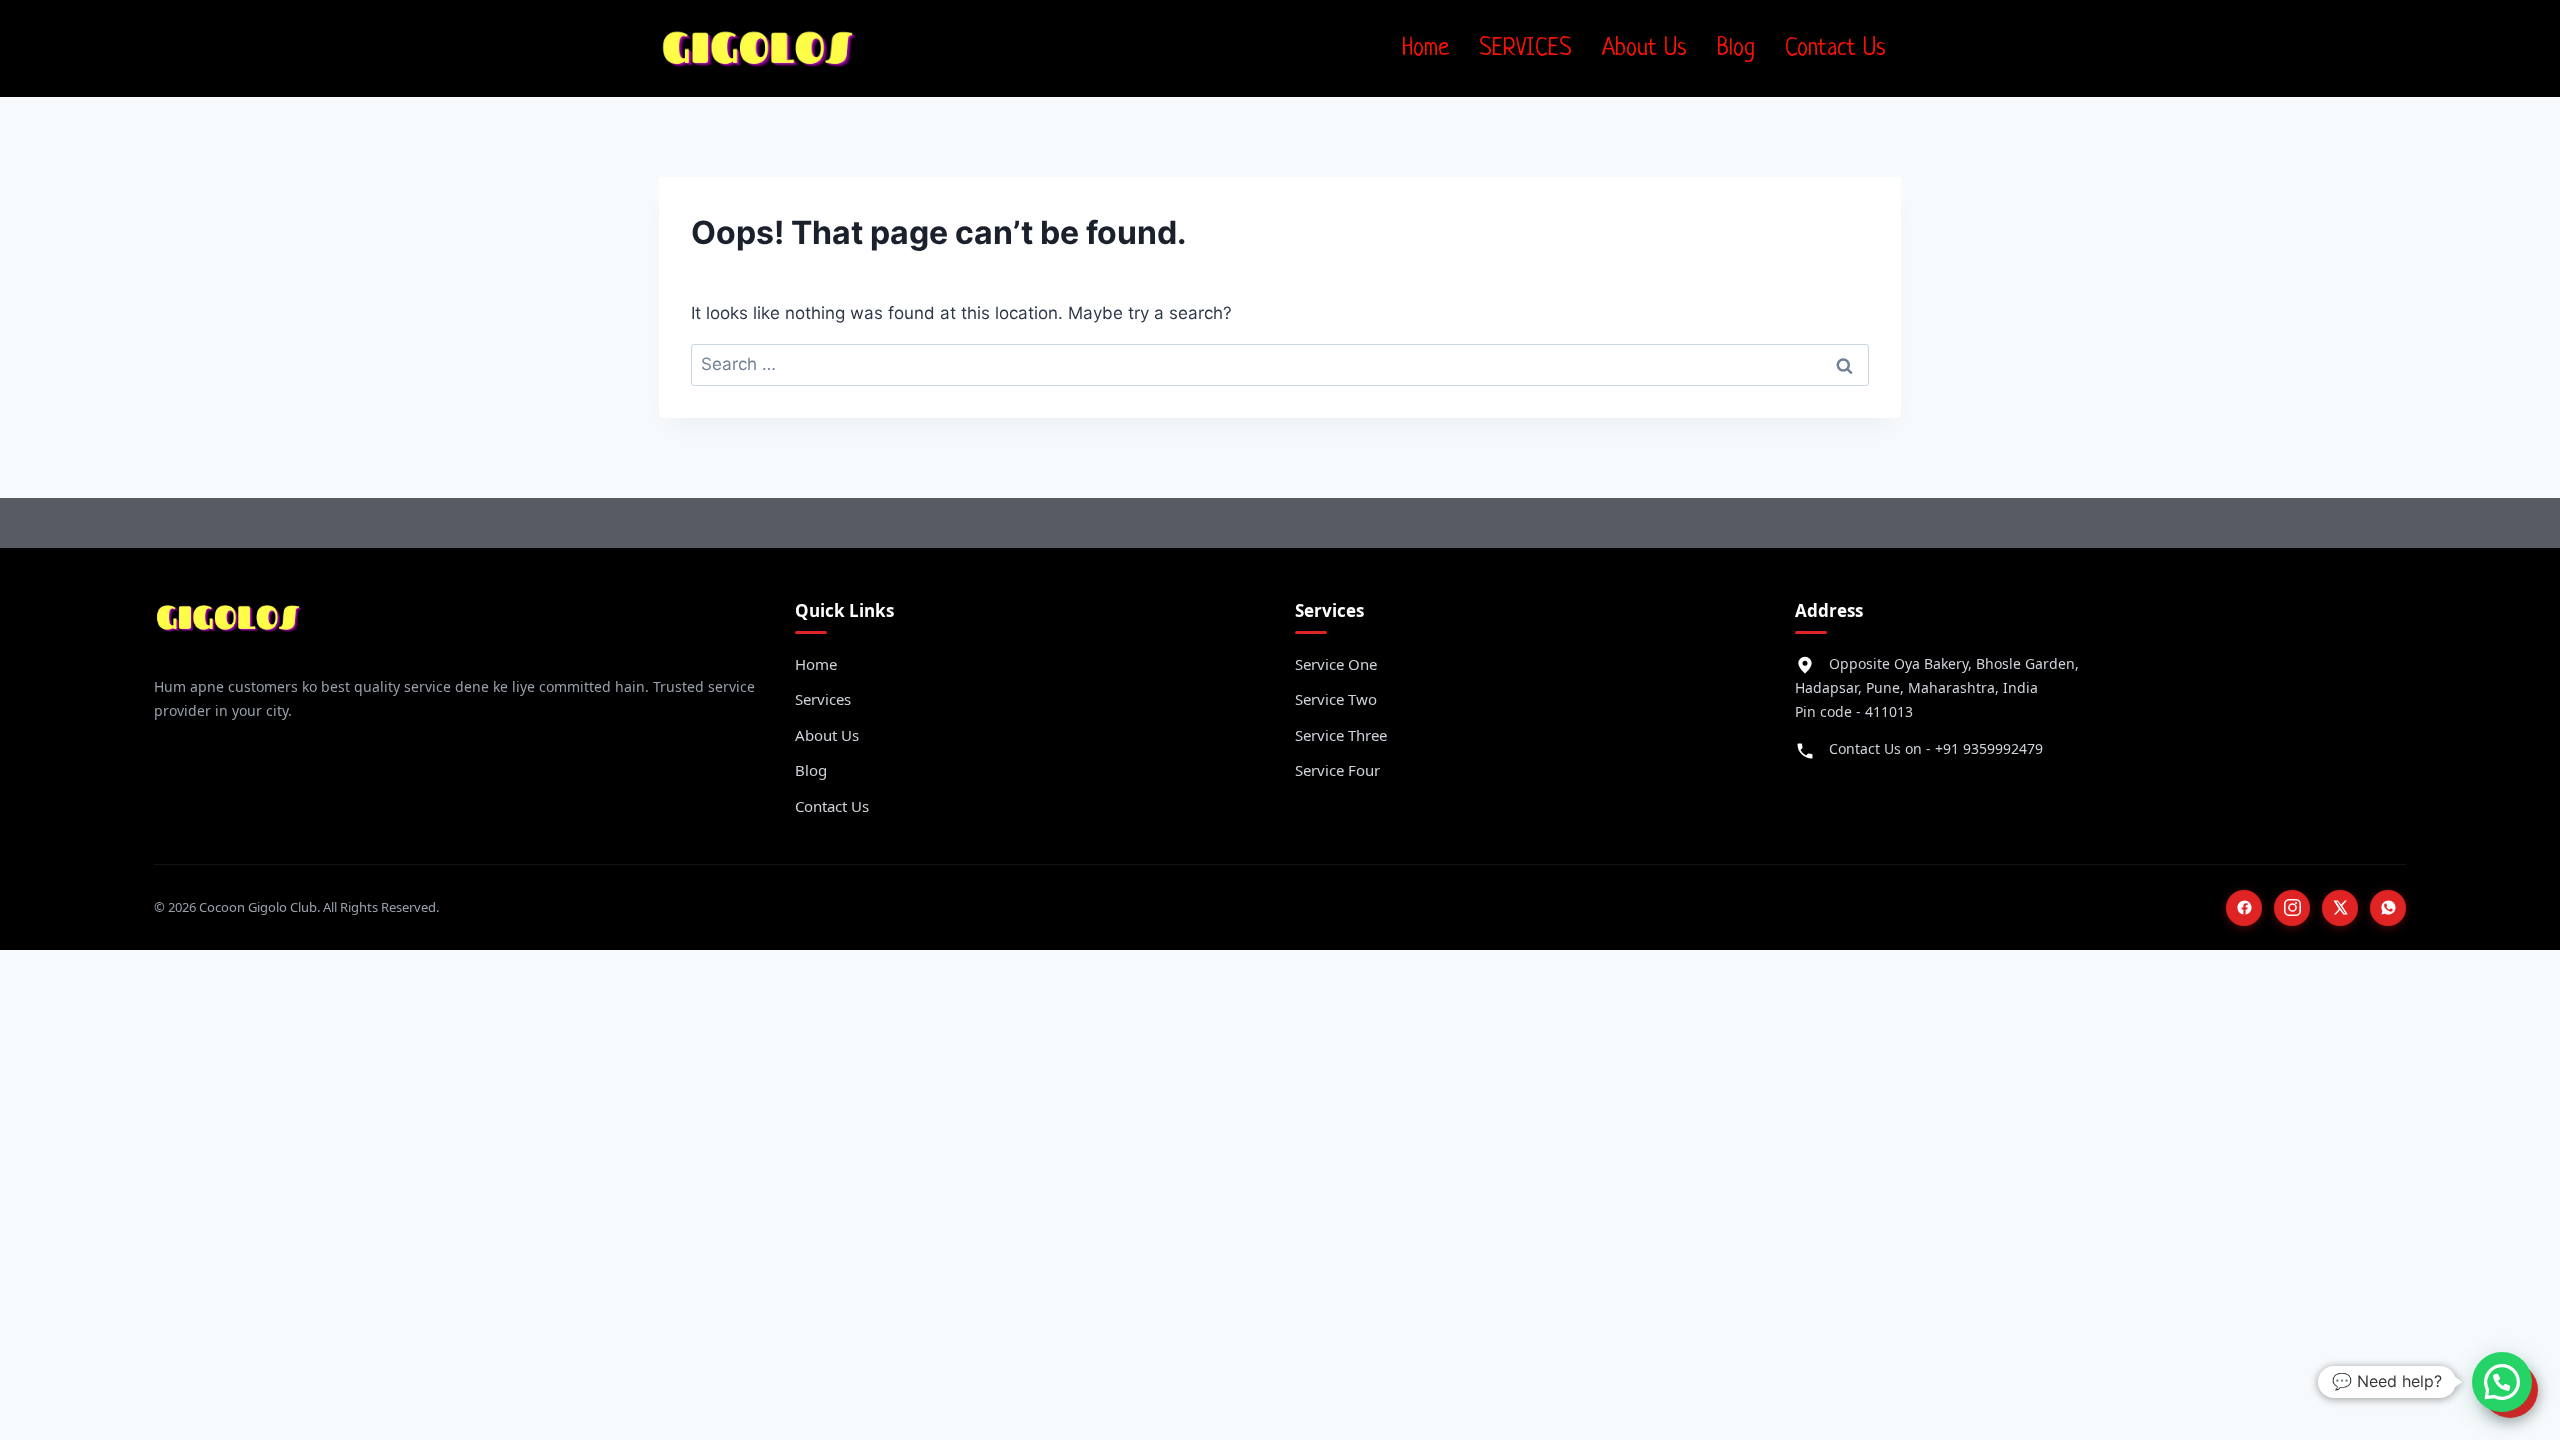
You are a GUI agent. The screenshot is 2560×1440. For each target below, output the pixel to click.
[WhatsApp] (2388, 908)
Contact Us (1835, 49)
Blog (1736, 49)
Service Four (1337, 770)
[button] (2502, 1382)
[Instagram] (2292, 908)
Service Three (1341, 735)
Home (1425, 49)
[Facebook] (2244, 908)
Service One (1336, 664)
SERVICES (1525, 49)
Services (823, 699)
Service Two (1336, 699)
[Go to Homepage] (229, 625)
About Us (1644, 49)
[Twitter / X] (2340, 908)
